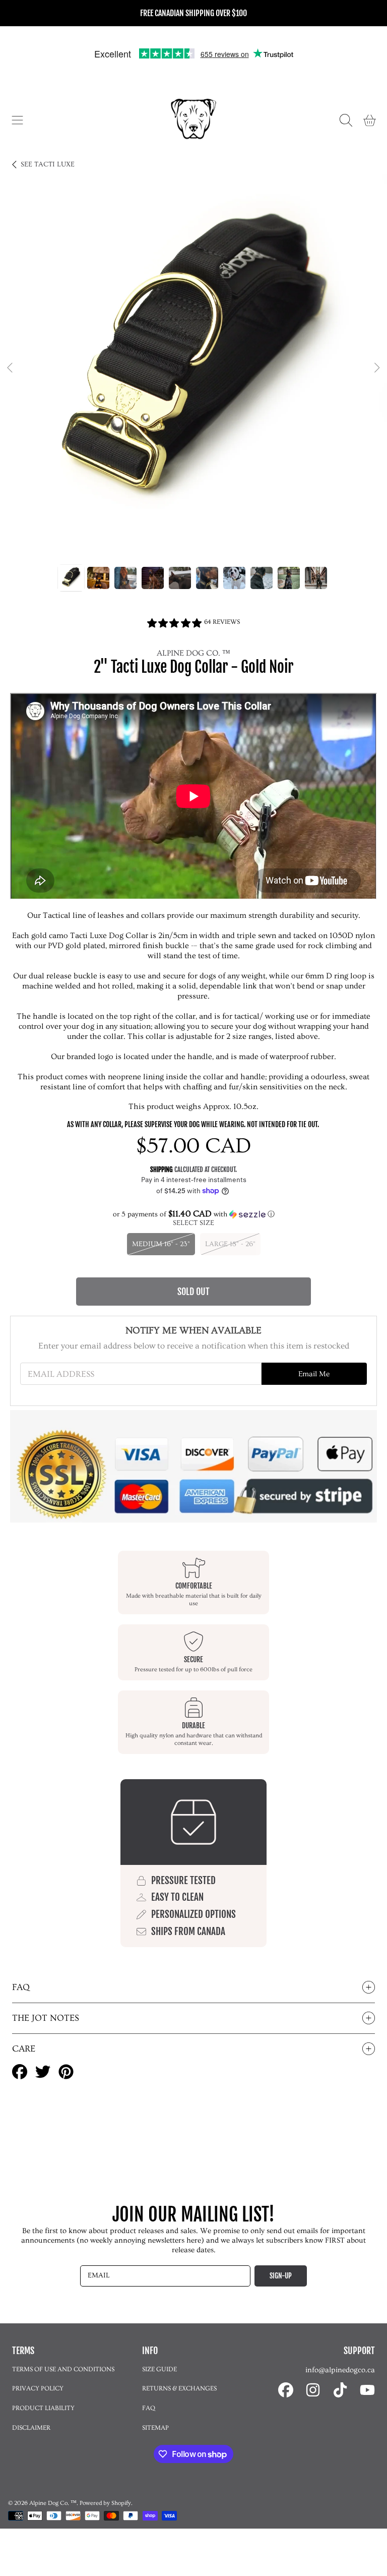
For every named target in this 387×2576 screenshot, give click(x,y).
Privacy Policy (38, 2388)
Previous (11, 368)
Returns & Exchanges (179, 2388)
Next (376, 368)
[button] (18, 120)
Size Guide (159, 2369)
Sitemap (155, 2428)
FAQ (149, 2408)
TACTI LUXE (48, 164)
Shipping (162, 1169)
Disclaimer (31, 2428)
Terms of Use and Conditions (63, 2369)
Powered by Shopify (105, 2503)
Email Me (314, 1374)
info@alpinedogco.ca (340, 2370)
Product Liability (43, 2408)
